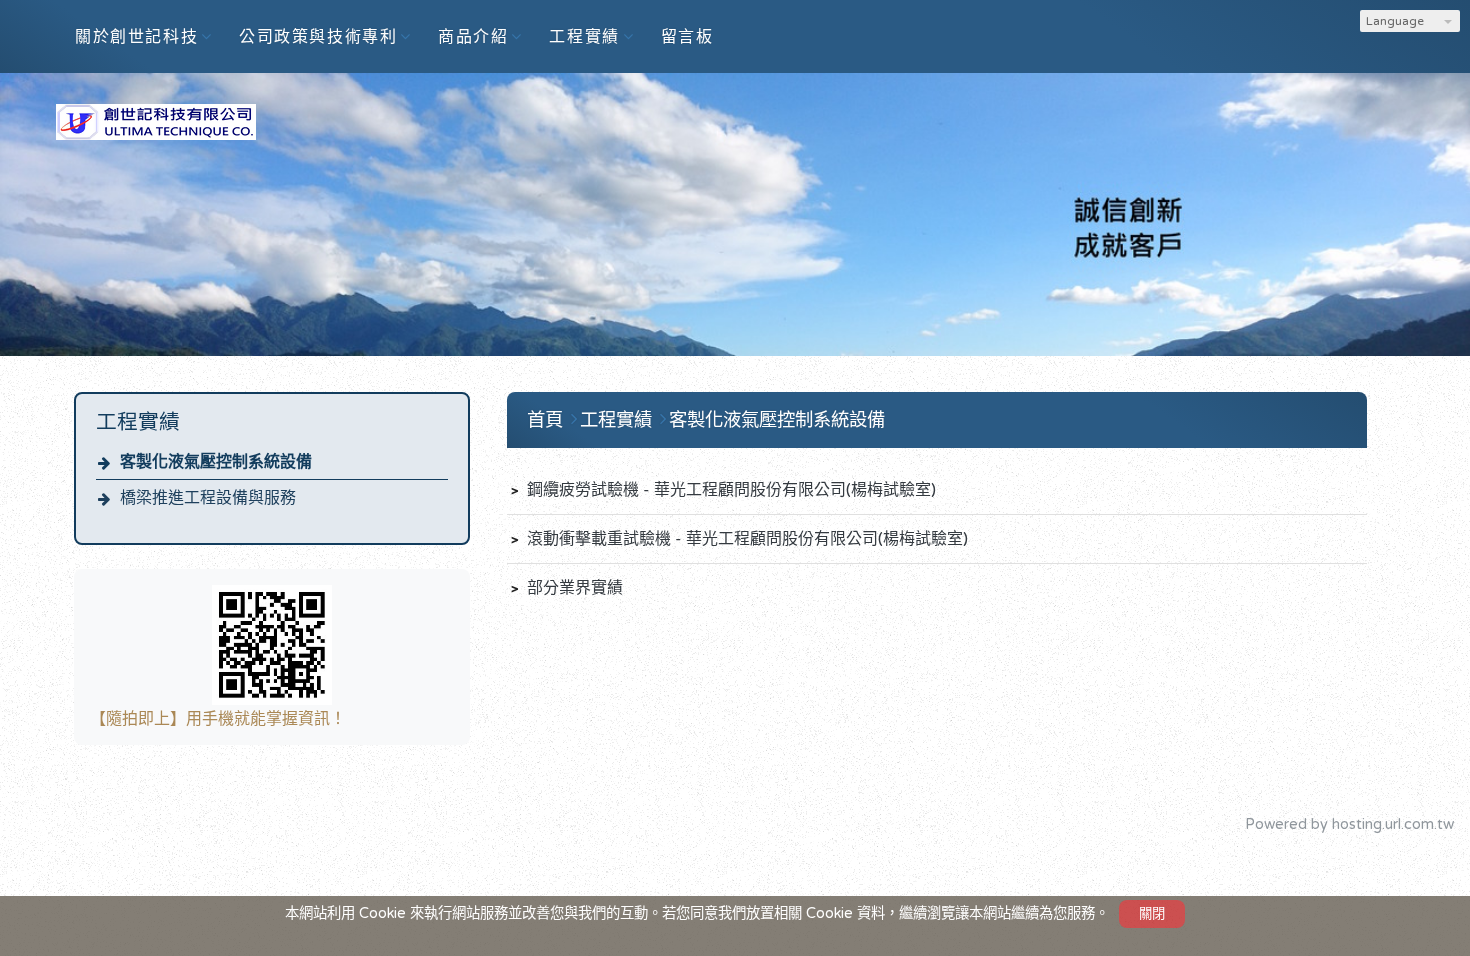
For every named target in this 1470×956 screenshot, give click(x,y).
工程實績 (618, 420)
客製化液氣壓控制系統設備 (216, 462)
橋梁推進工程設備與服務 (208, 498)
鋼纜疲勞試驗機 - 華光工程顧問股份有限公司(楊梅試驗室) (729, 490)
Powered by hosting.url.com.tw (1349, 824)
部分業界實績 (573, 588)
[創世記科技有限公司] (156, 131)
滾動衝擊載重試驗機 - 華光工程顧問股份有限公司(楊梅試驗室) (745, 539)
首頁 (545, 420)
